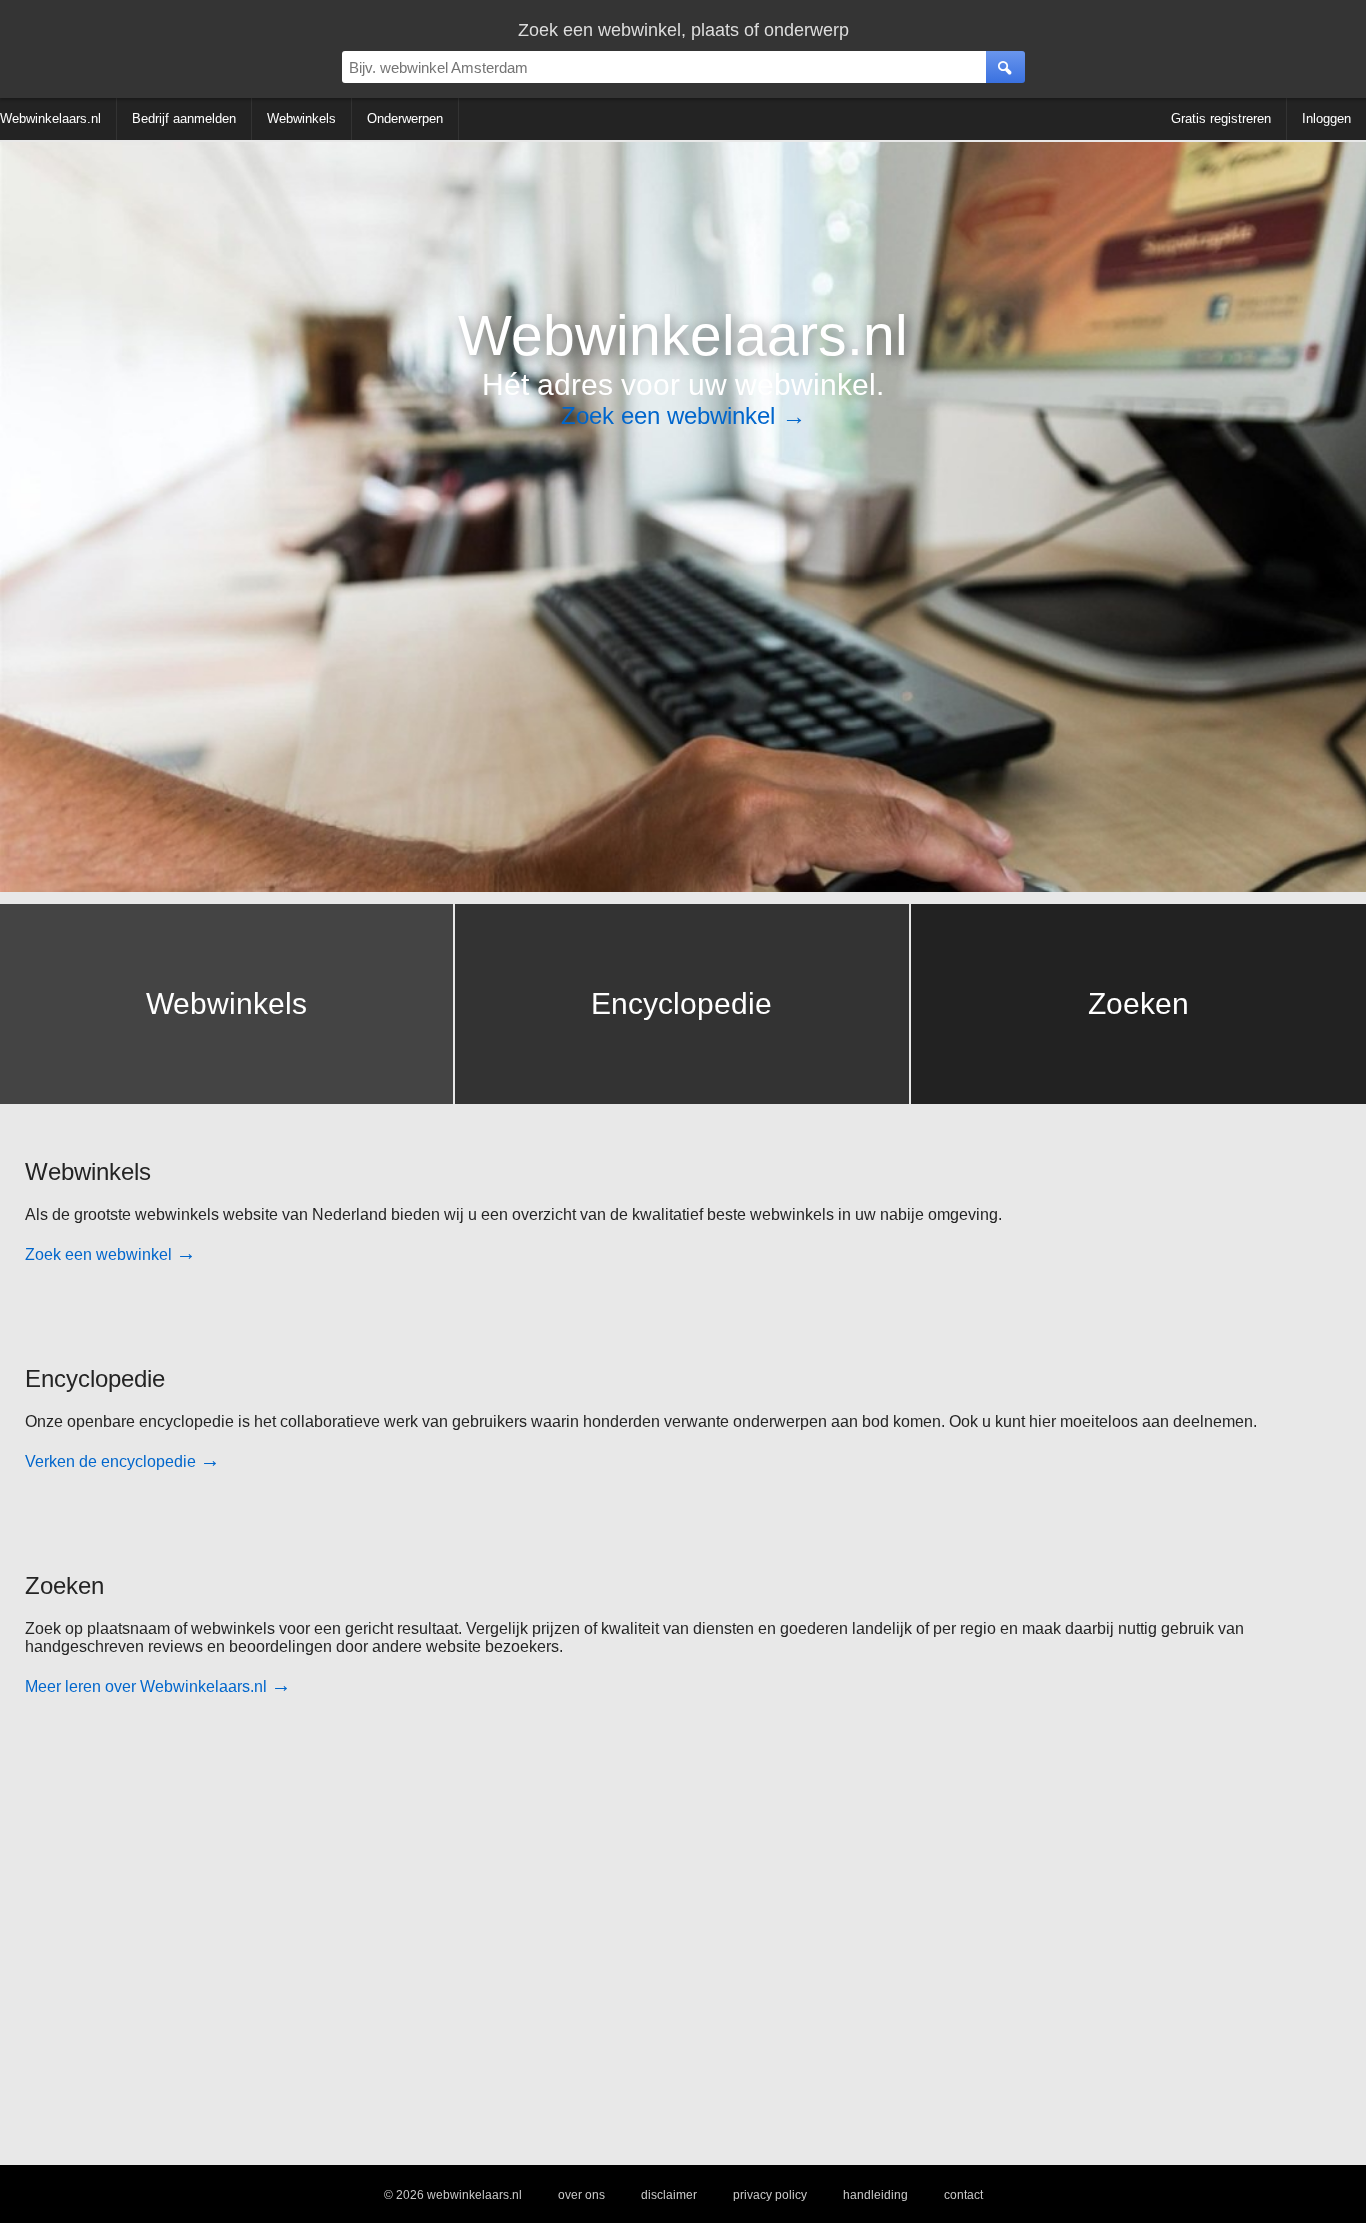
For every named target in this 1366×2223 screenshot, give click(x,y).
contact (963, 2195)
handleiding (875, 2195)
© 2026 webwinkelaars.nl (453, 2195)
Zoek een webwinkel (683, 415)
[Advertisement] (625, 1937)
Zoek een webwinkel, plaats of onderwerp (683, 30)
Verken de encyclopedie (122, 1461)
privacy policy (770, 2195)
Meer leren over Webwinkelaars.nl (158, 1686)
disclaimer (669, 2195)
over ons (581, 2195)
